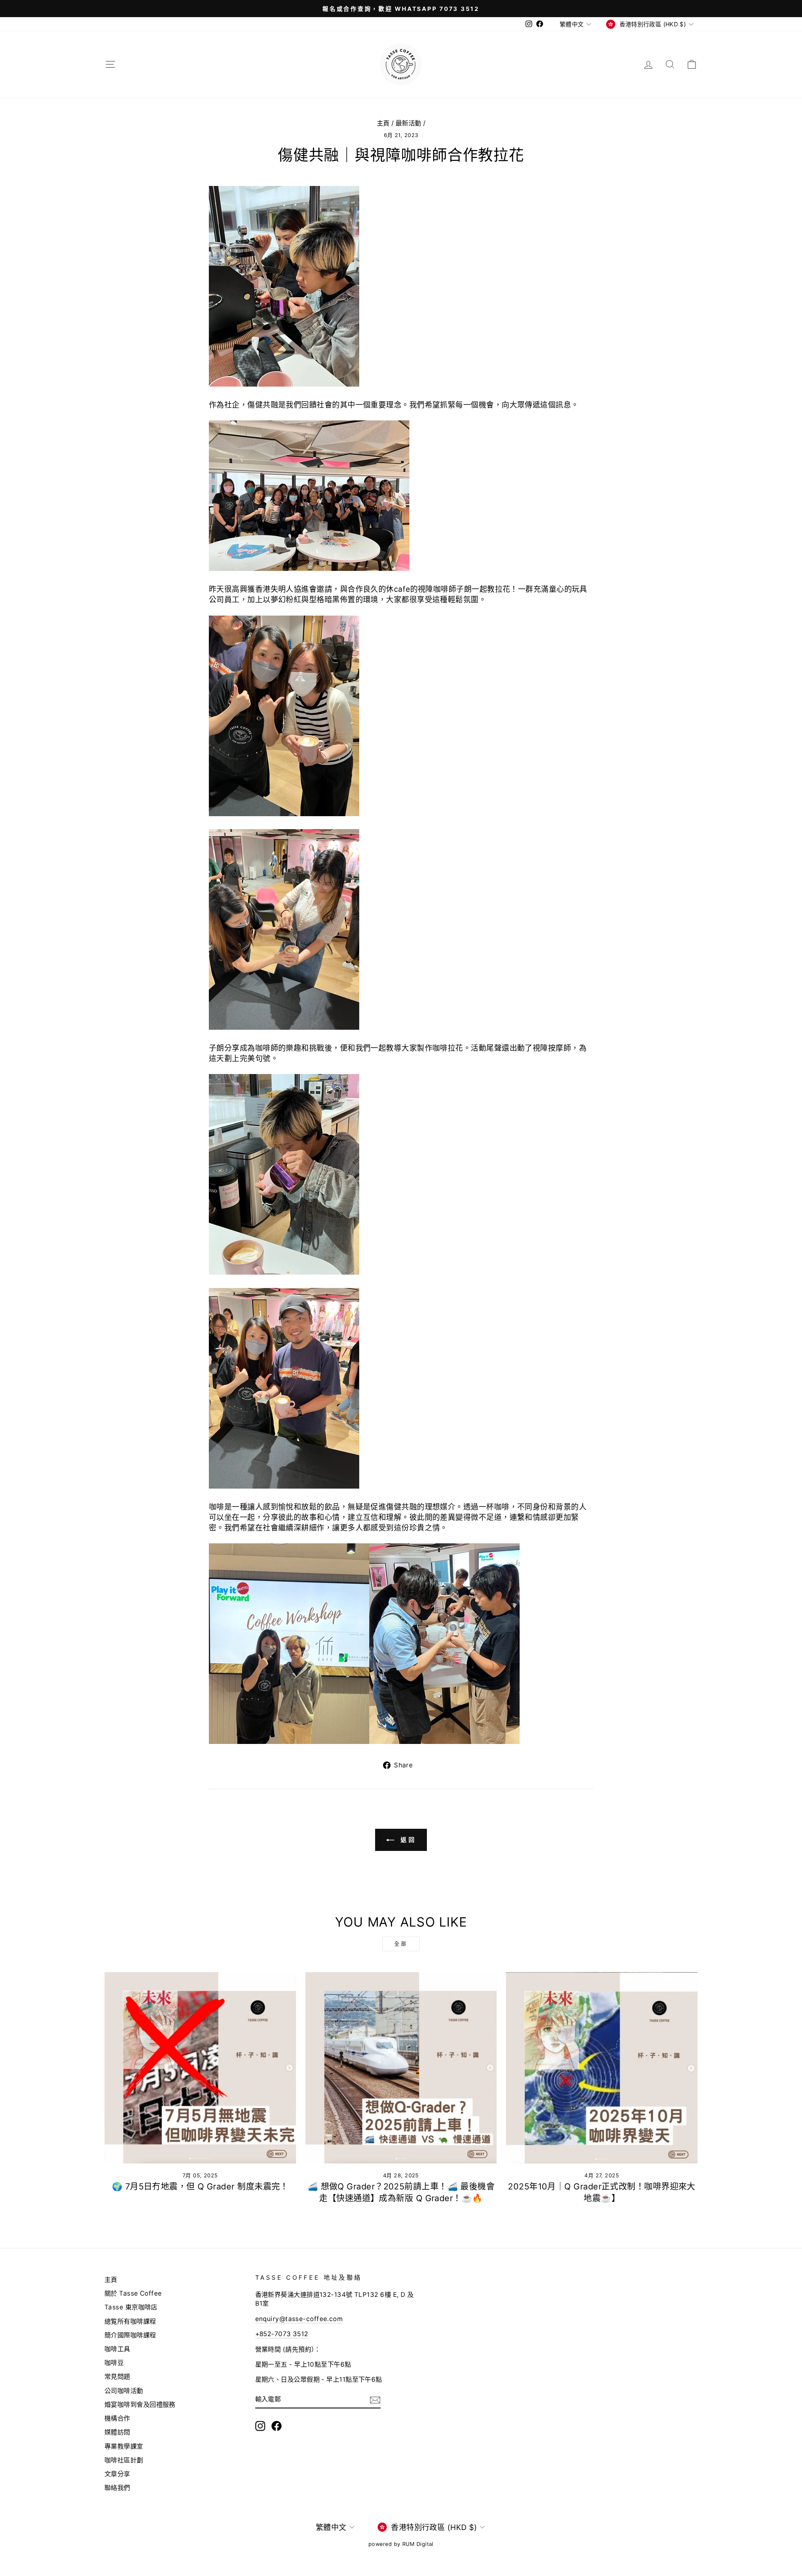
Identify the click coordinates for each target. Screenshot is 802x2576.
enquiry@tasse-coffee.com (299, 2319)
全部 (401, 1944)
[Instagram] (260, 2426)
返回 (407, 1839)
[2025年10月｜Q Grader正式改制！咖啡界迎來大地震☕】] (602, 2068)
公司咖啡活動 (124, 2391)
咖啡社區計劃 (124, 2460)
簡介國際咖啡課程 (130, 2335)
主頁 (383, 123)
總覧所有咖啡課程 (130, 2321)
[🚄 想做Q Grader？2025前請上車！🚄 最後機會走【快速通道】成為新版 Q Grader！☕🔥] (401, 2068)
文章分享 (117, 2474)
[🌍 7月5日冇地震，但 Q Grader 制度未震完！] (200, 2068)
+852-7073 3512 (282, 2334)
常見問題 (117, 2376)
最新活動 (409, 123)
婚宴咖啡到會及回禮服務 (140, 2404)
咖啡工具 (117, 2349)
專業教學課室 (124, 2446)
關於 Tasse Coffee (133, 2293)
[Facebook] (277, 2426)
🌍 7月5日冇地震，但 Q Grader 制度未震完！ (200, 2187)
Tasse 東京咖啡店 (131, 2307)
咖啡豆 (114, 2363)
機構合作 (117, 2418)
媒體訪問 (117, 2432)
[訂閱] (375, 2400)
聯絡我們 (117, 2488)
